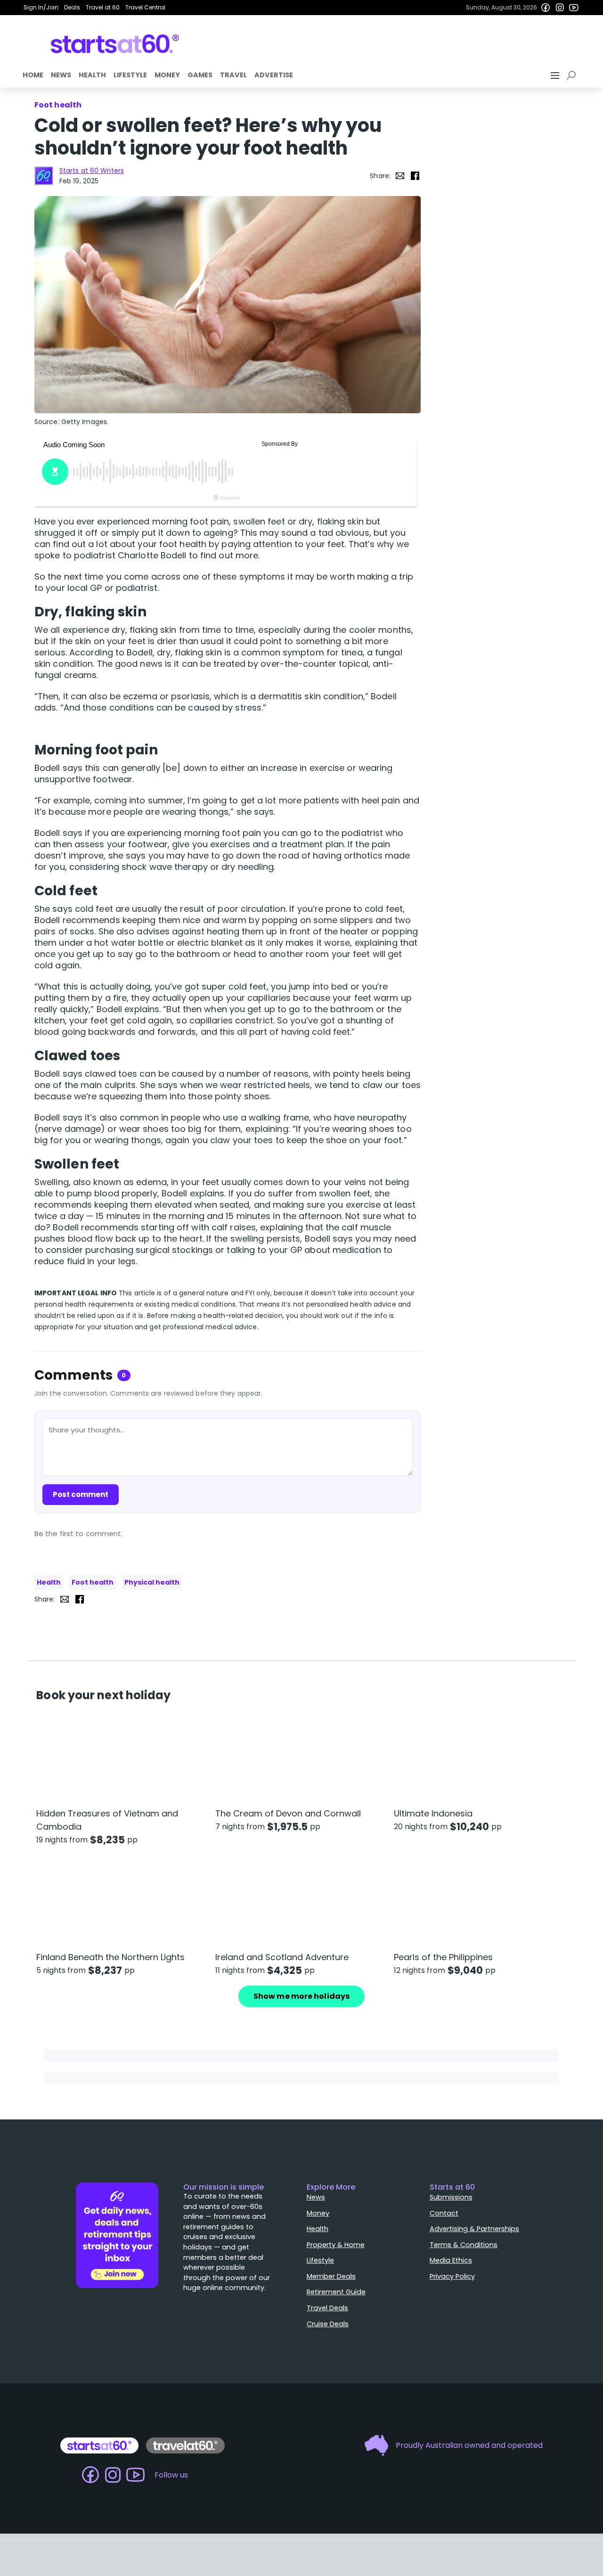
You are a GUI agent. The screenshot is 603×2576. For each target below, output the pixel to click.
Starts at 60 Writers (92, 171)
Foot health (93, 1582)
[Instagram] (560, 8)
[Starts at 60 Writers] (44, 176)
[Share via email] (400, 176)
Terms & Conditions (464, 2245)
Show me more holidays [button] (301, 1996)
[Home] (115, 44)
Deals (72, 7)
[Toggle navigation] (556, 75)
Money (167, 75)
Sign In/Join (41, 7)
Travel (233, 75)
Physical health (152, 1582)
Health (92, 75)
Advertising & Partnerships (474, 2229)
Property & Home (336, 2245)
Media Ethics (451, 2260)
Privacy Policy (452, 2276)
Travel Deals (327, 2308)
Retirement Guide (336, 2292)
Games (200, 75)
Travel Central (145, 7)
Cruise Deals (328, 2324)
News (61, 75)
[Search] (573, 75)
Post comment (81, 1494)
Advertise (274, 75)
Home (33, 75)
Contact (444, 2213)
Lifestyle (130, 75)
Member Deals (331, 2276)
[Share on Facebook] (415, 176)
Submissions (451, 2197)
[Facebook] (546, 8)
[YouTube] (574, 8)
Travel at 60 (103, 7)
